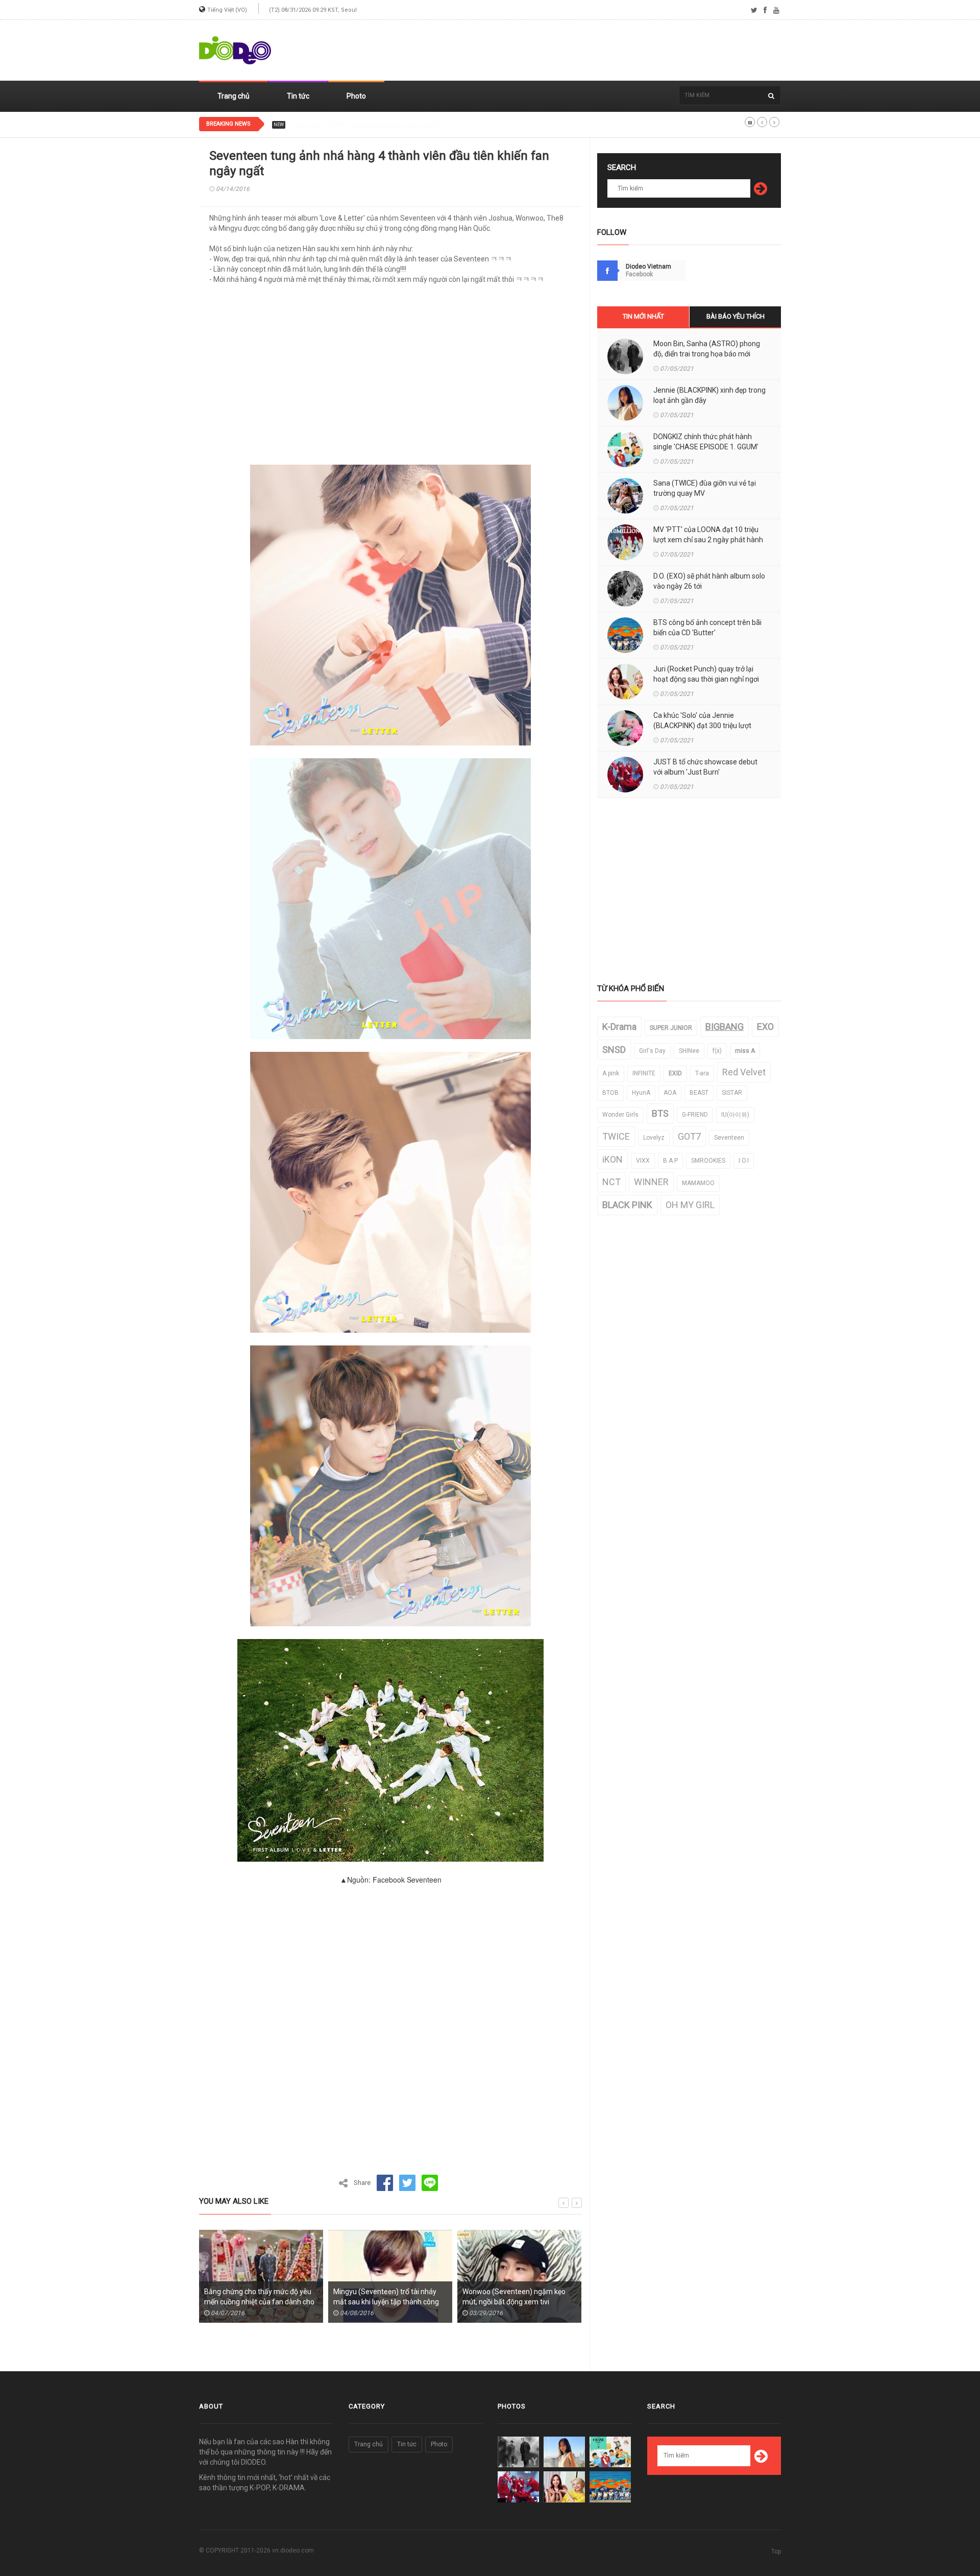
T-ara (702, 1073)
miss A (745, 1051)
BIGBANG (725, 1027)
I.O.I (744, 1161)
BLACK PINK (627, 1205)
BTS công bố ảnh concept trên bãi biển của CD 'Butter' (707, 628)
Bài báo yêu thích (736, 316)
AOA (670, 1093)
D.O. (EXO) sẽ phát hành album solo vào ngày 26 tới (709, 581)
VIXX (643, 1161)
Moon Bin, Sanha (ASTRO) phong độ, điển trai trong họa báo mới (707, 349)
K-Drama (619, 1027)
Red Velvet (744, 1072)
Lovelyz (654, 1138)
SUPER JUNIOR (671, 1028)
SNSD (614, 1050)
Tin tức (298, 96)
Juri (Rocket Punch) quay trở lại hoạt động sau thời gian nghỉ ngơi (706, 674)
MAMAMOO (698, 1183)
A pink (611, 1073)
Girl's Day (652, 1051)
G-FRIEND (695, 1115)
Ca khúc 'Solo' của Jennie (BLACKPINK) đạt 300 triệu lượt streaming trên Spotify (702, 726)
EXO (765, 1027)
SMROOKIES (708, 1161)
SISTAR (732, 1093)
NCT (611, 1182)
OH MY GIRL (690, 1205)
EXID (675, 1073)
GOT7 (689, 1136)
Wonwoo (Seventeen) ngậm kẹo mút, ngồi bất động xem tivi (385, 2297)
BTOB (610, 1093)
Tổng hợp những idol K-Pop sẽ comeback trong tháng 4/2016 (511, 2297)
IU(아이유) (735, 1115)
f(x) (717, 1051)
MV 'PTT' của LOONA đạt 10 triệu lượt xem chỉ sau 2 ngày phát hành (708, 535)
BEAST (699, 1093)
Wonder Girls (620, 1115)
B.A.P (670, 1161)
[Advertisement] (595, 51)
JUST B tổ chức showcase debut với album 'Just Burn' (705, 767)
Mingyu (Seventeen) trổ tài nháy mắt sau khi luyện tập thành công (257, 2297)
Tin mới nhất (643, 316)
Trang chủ (234, 96)
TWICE (616, 1136)
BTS (660, 1113)
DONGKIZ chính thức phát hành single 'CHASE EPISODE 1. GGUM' (386, 125)
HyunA (641, 1093)
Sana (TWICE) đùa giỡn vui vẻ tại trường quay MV (705, 488)
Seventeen (729, 1138)
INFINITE (644, 1073)
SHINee (689, 1051)
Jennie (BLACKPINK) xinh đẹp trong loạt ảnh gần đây (709, 395)
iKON (612, 1159)
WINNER (651, 1182)
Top (776, 2551)
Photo (356, 96)
